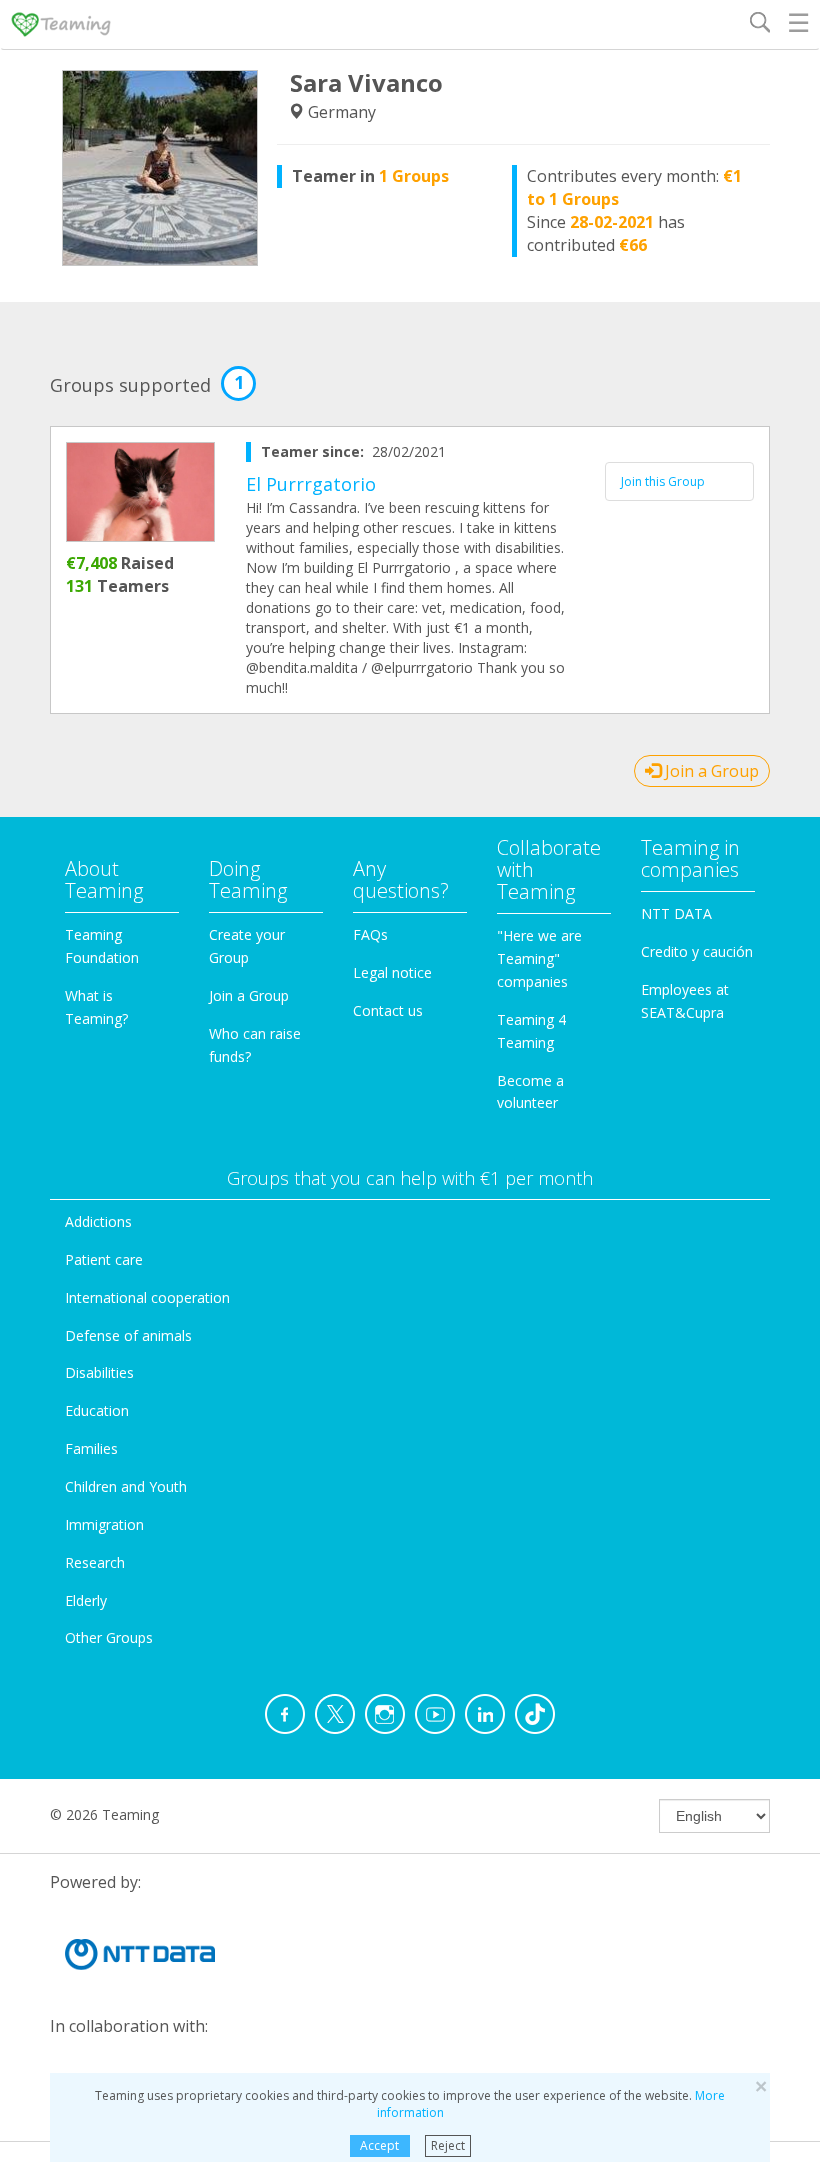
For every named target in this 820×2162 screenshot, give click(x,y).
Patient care (104, 1259)
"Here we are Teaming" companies (539, 958)
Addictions (98, 1221)
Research (95, 1562)
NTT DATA (676, 913)
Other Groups (109, 1637)
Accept (379, 2145)
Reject (448, 2145)
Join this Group (663, 481)
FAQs (370, 934)
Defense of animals (128, 1335)
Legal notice (392, 972)
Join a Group (710, 771)
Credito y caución (697, 951)
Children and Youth (126, 1486)
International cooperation (147, 1297)
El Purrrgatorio (311, 484)
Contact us (388, 1010)
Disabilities (99, 1372)
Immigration (104, 1524)
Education (97, 1410)
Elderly (86, 1600)
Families (91, 1448)
